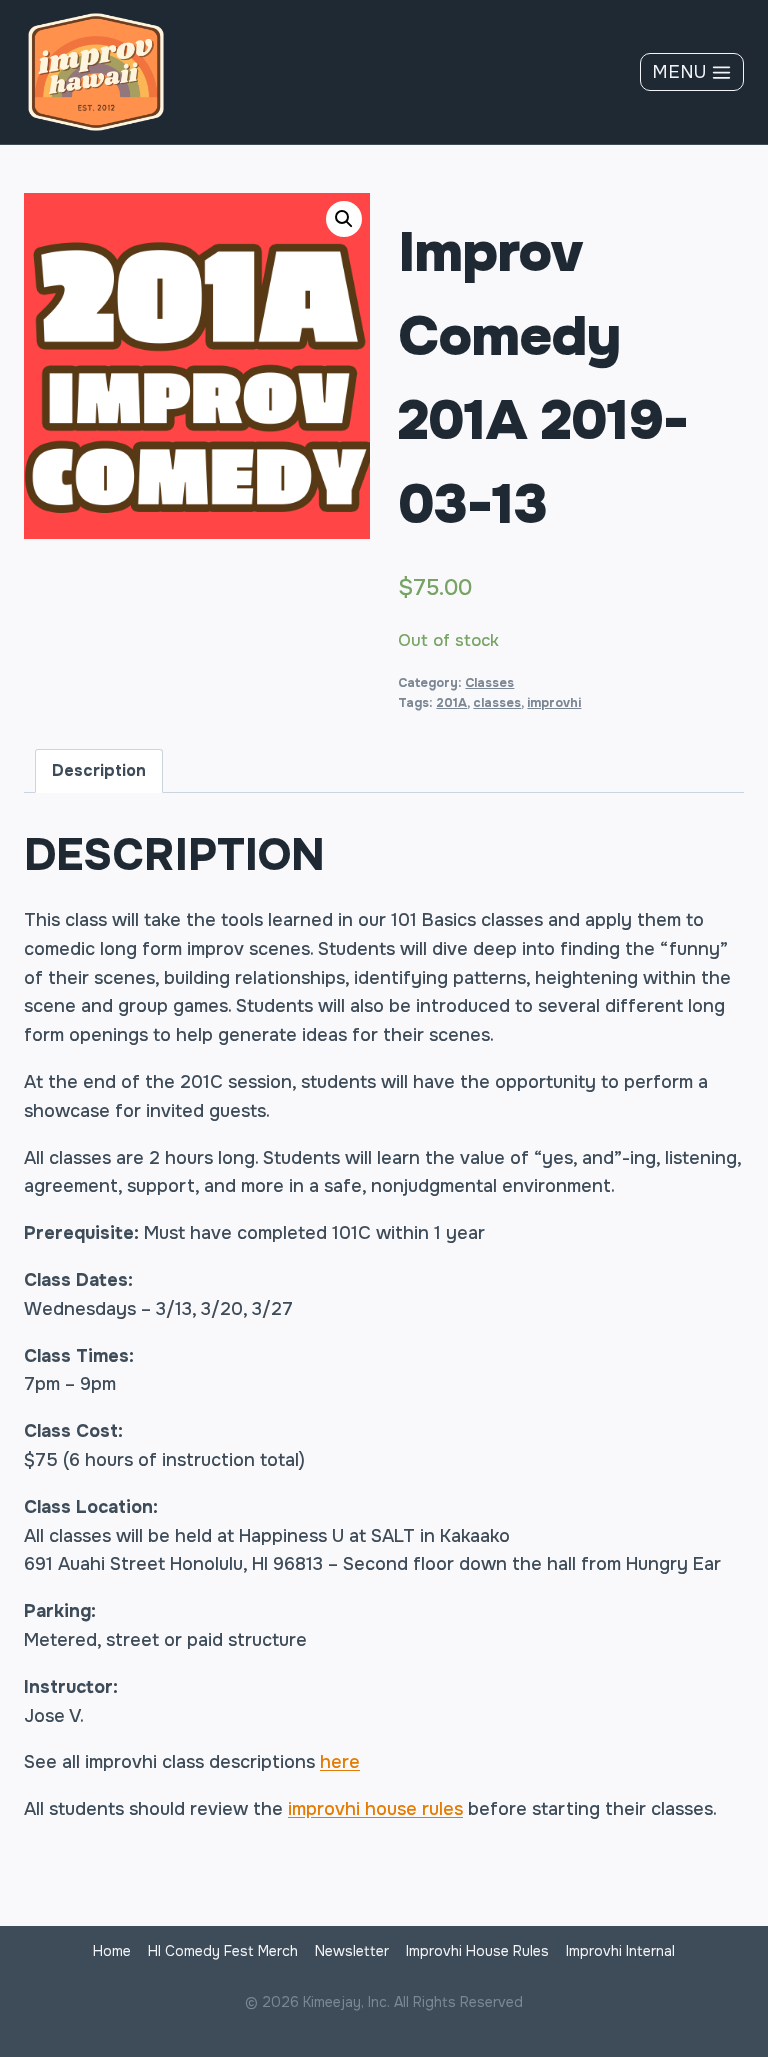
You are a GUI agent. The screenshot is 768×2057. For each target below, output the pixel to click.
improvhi (554, 703)
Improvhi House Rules (477, 1951)
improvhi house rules (375, 1809)
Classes (489, 683)
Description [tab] (99, 770)
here (340, 1762)
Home (112, 1951)
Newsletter (352, 1951)
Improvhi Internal (620, 1951)
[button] (344, 219)
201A (451, 703)
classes (497, 703)
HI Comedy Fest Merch (223, 1951)
